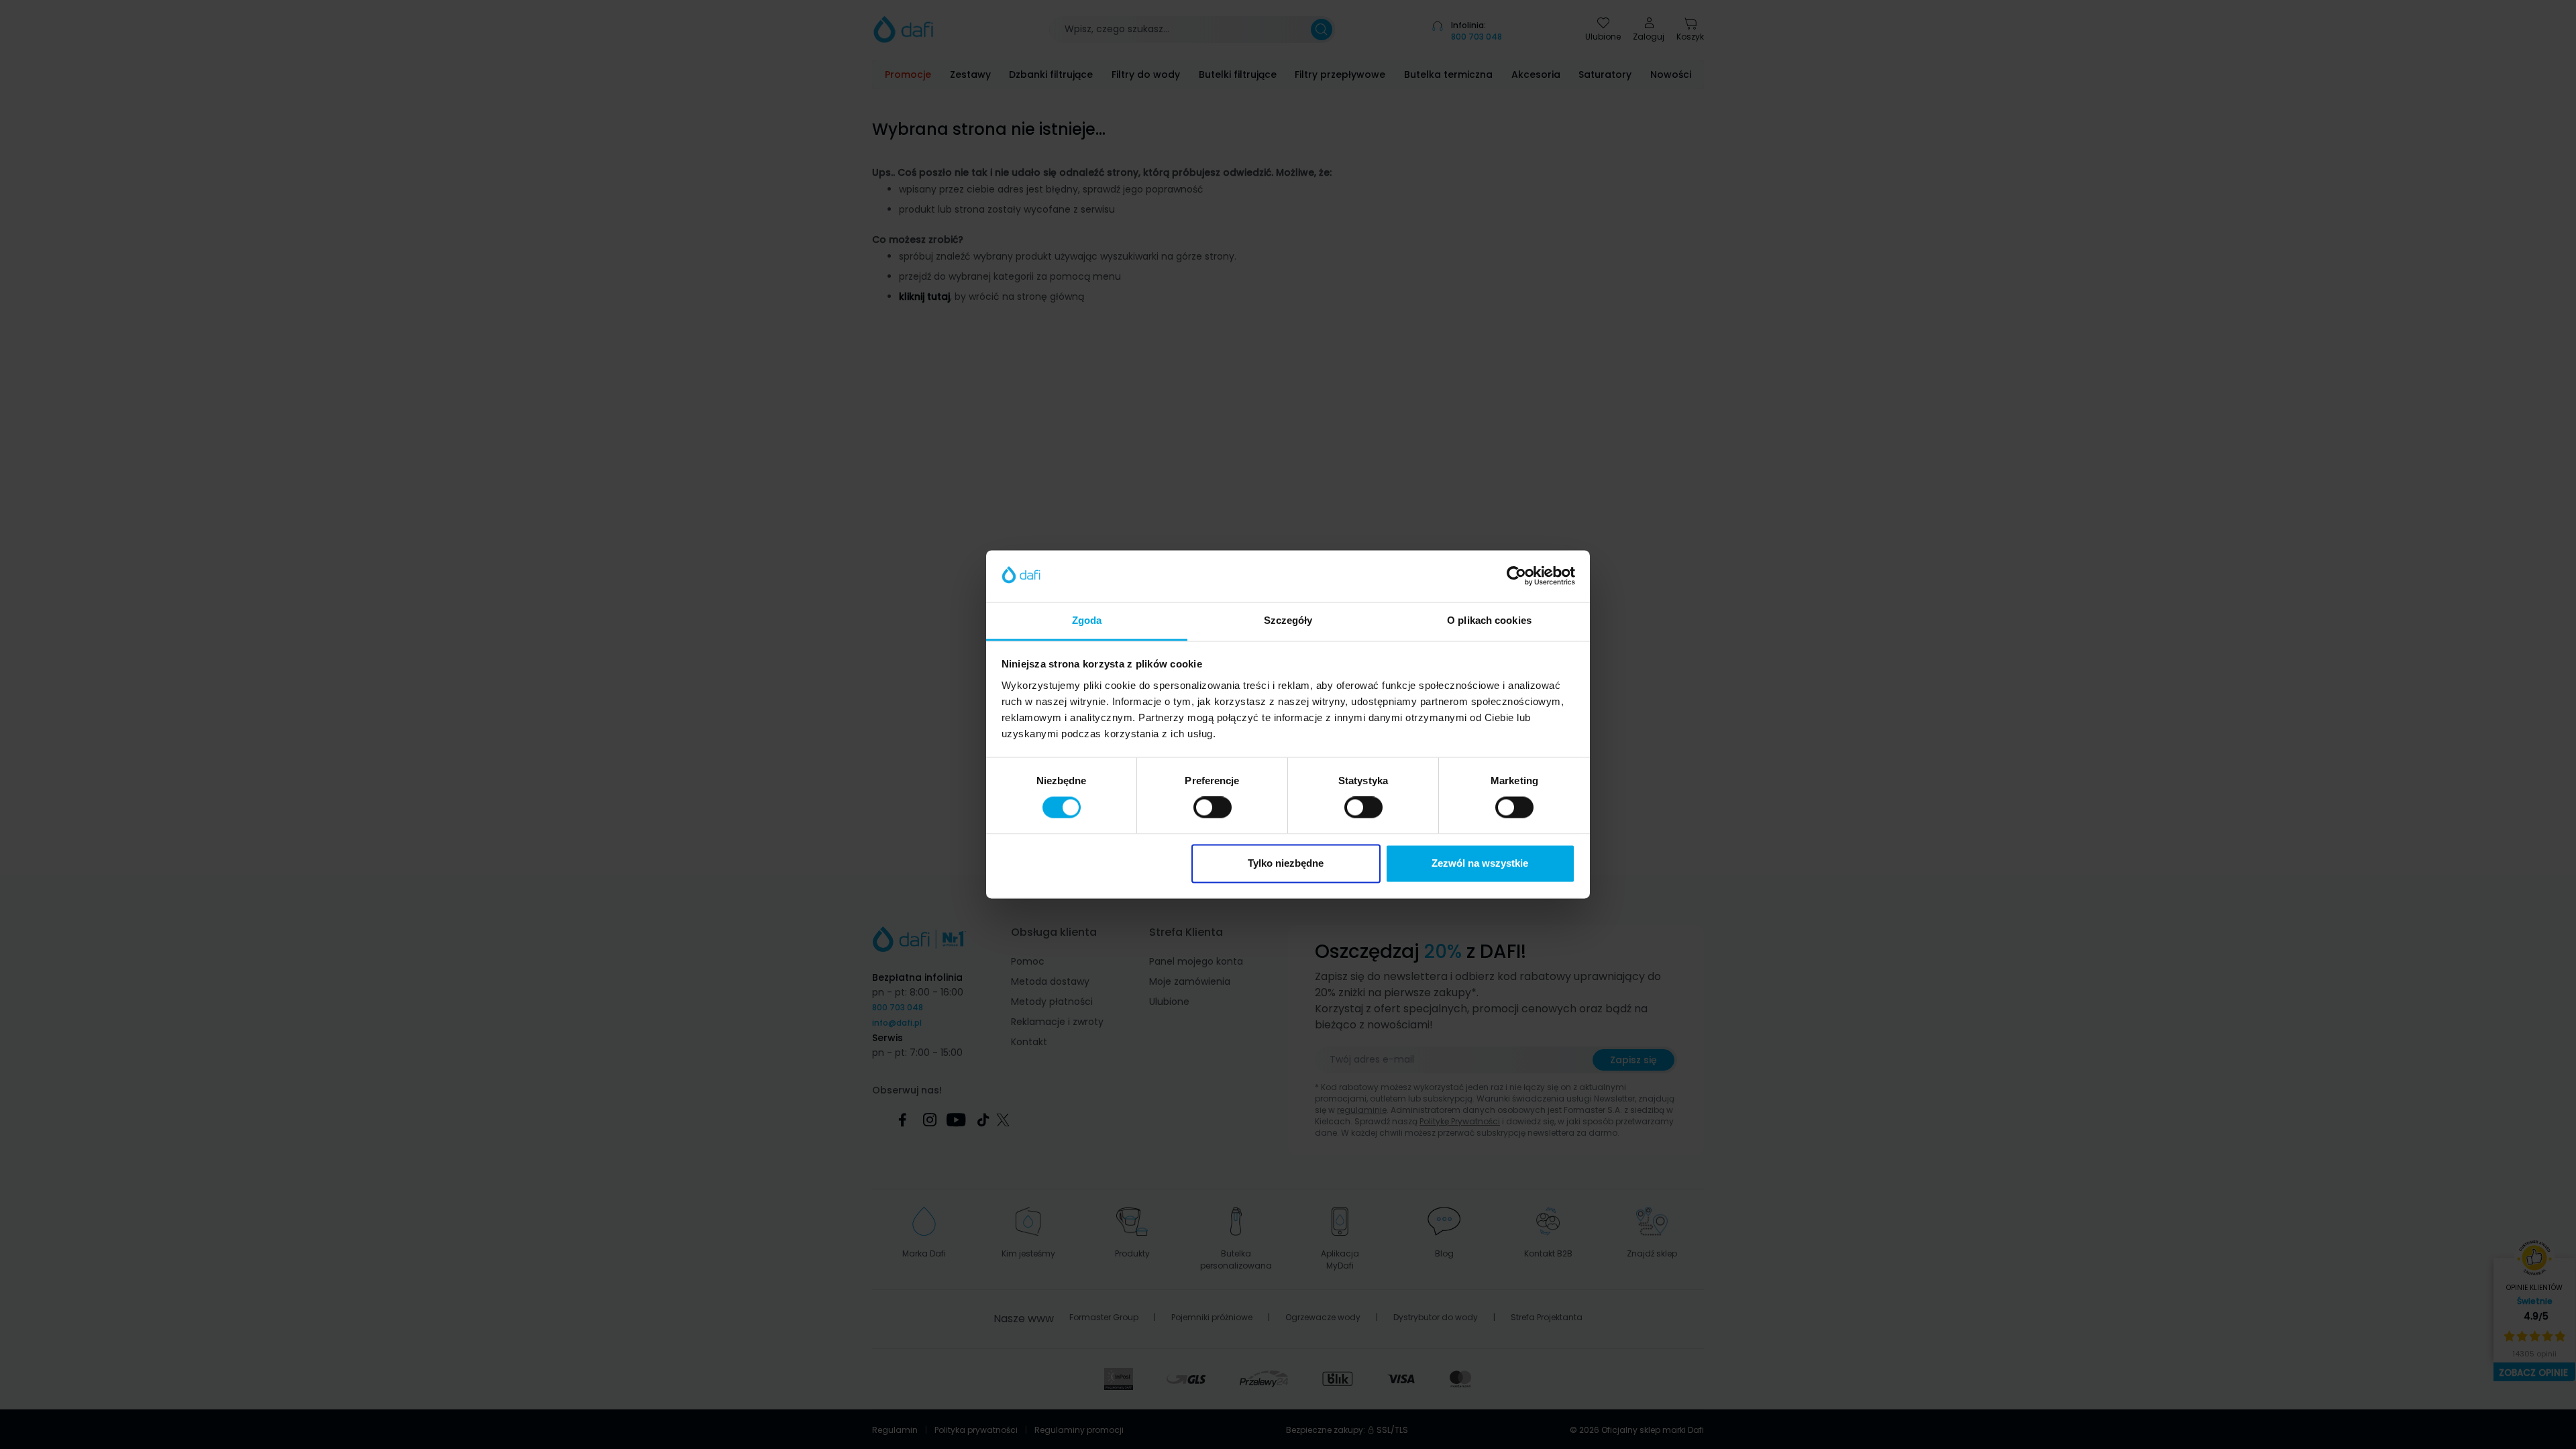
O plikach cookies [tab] (1489, 620)
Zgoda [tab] (1087, 620)
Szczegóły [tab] (1288, 620)
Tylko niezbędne (1286, 863)
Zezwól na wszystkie (1480, 863)
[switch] (1213, 808)
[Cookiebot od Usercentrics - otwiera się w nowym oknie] (1516, 576)
